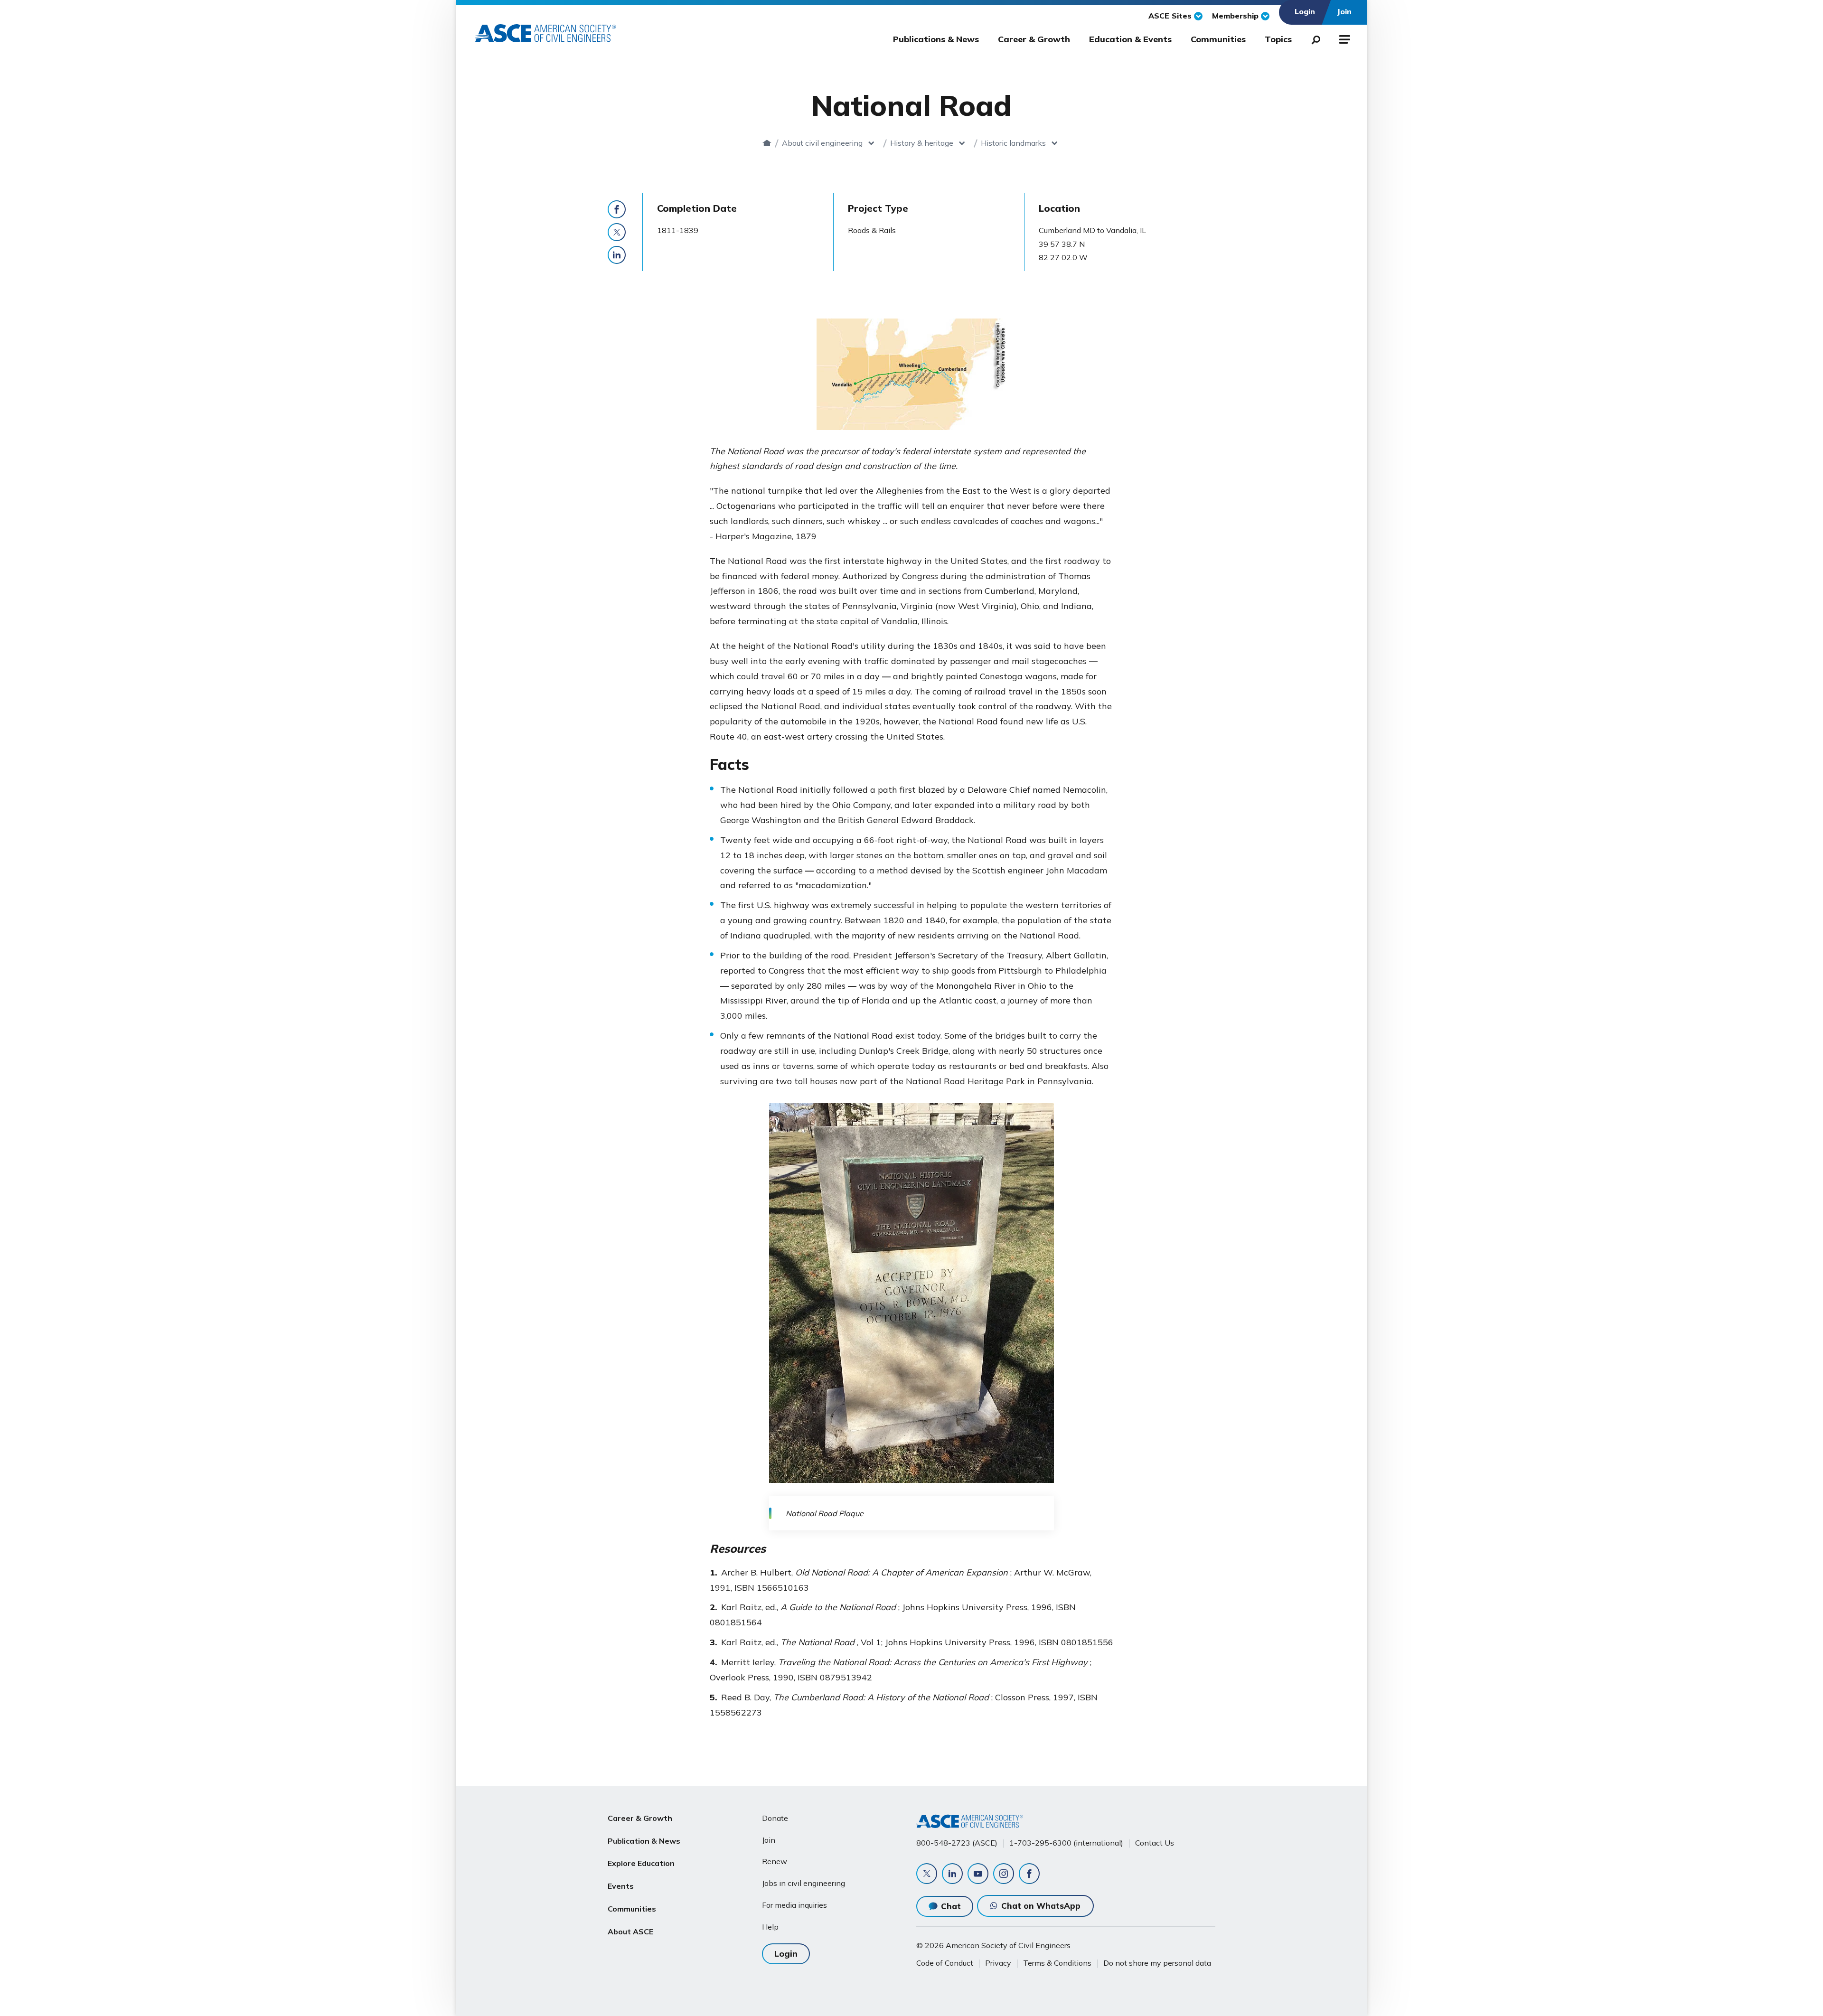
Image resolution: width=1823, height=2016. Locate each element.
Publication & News (644, 1841)
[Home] (767, 143)
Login (786, 1954)
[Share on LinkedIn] (617, 255)
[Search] (1313, 38)
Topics (1278, 39)
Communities (1218, 39)
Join (769, 1840)
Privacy (998, 1963)
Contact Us (1155, 1843)
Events (621, 1886)
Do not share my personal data (1157, 1963)
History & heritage (922, 143)
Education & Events (1130, 39)
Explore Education (641, 1863)
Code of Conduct (945, 1963)
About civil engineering (822, 143)
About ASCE (630, 1932)
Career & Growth (1034, 39)
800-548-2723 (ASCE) (957, 1843)
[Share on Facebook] (617, 209)
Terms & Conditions (1057, 1963)
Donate (775, 1818)
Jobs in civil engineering (803, 1883)
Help (770, 1927)
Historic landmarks (1013, 143)
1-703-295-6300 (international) (1066, 1843)
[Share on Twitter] (617, 232)
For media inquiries (794, 1905)
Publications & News (936, 39)
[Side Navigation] (1344, 38)
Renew (775, 1861)
